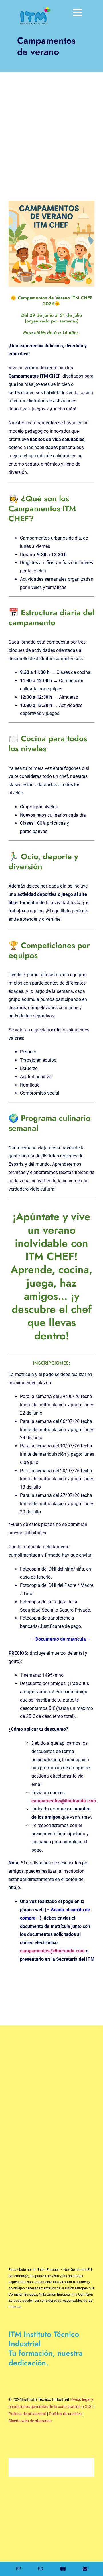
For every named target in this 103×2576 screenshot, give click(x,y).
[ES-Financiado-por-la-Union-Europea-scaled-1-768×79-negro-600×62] (51, 2251)
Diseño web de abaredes (30, 2421)
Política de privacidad (27, 2414)
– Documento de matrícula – (61, 1639)
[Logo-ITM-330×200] (34, 8)
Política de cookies (65, 2414)
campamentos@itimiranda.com (64, 1801)
